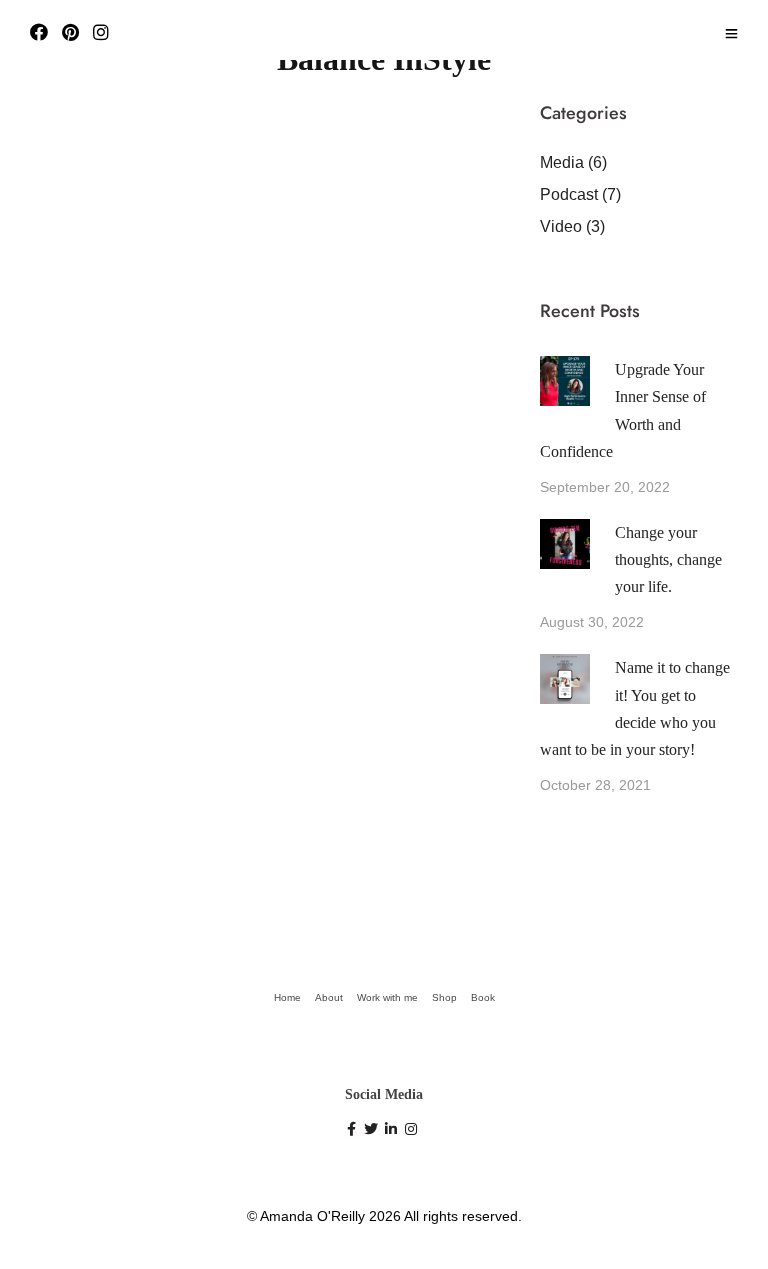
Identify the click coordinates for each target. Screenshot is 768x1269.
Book (483, 997)
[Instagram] (101, 33)
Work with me (387, 997)
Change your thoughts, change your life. (668, 559)
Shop (444, 997)
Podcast (569, 194)
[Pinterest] (70, 33)
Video (561, 226)
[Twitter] (374, 1132)
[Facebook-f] (355, 1132)
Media (562, 162)
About (329, 997)
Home (287, 997)
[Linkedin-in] (394, 1132)
